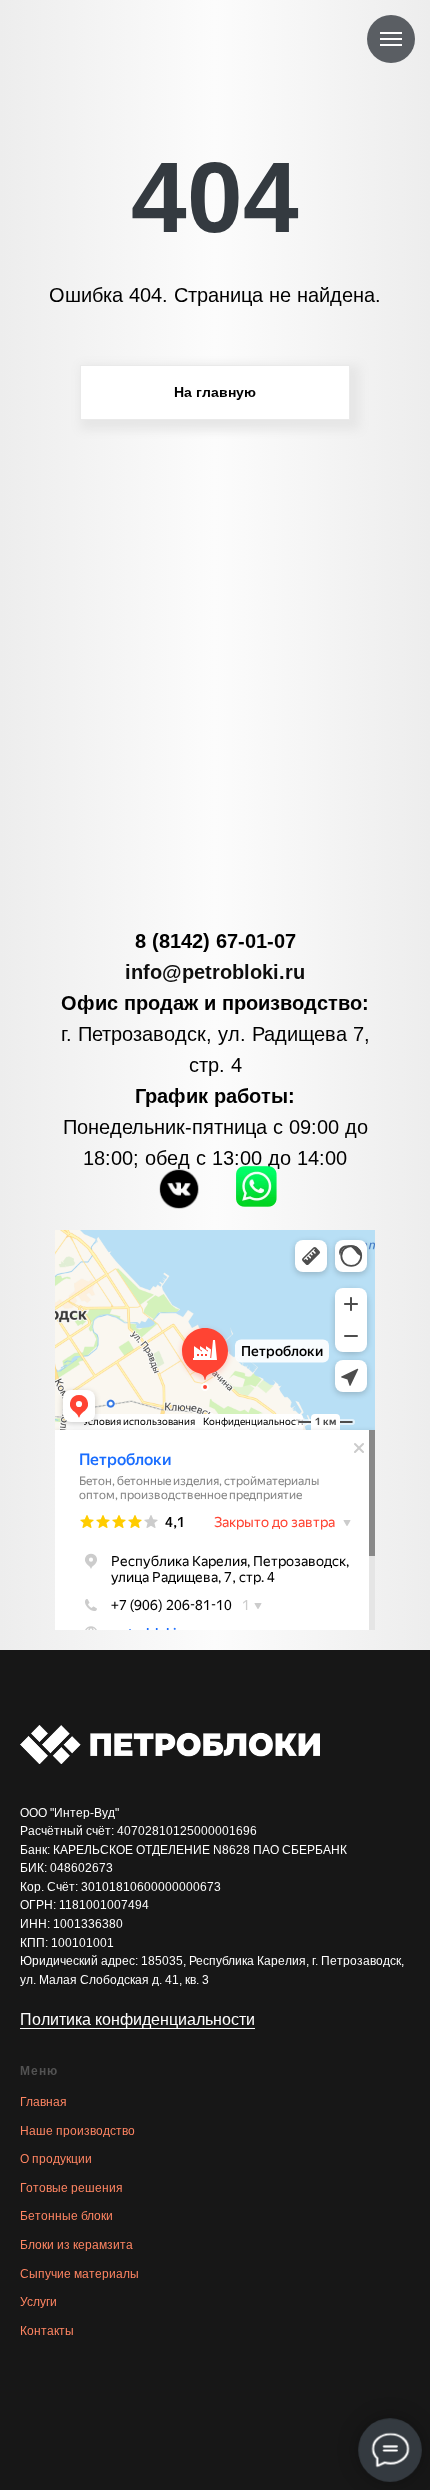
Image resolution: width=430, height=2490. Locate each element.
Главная (43, 2102)
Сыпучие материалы (79, 2274)
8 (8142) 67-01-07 (215, 941)
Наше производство (77, 2131)
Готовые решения (71, 2188)
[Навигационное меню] (391, 39)
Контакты (47, 2331)
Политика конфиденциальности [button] (137, 2019)
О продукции (56, 2159)
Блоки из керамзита (76, 2245)
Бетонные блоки (66, 2216)
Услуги (38, 2302)
